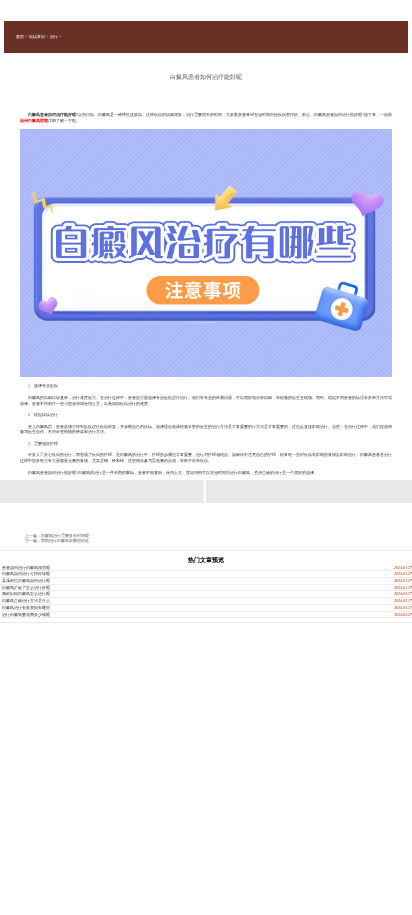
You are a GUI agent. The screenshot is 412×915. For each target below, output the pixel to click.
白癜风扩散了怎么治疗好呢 (26, 587)
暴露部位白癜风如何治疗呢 (26, 580)
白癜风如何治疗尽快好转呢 (26, 573)
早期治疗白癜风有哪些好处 (65, 540)
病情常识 (37, 36)
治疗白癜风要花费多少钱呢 (26, 614)
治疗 (54, 36)
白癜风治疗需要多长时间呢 (65, 535)
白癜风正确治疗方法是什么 (26, 600)
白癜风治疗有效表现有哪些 (26, 607)
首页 (20, 36)
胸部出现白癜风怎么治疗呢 (26, 593)
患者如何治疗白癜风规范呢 (26, 567)
